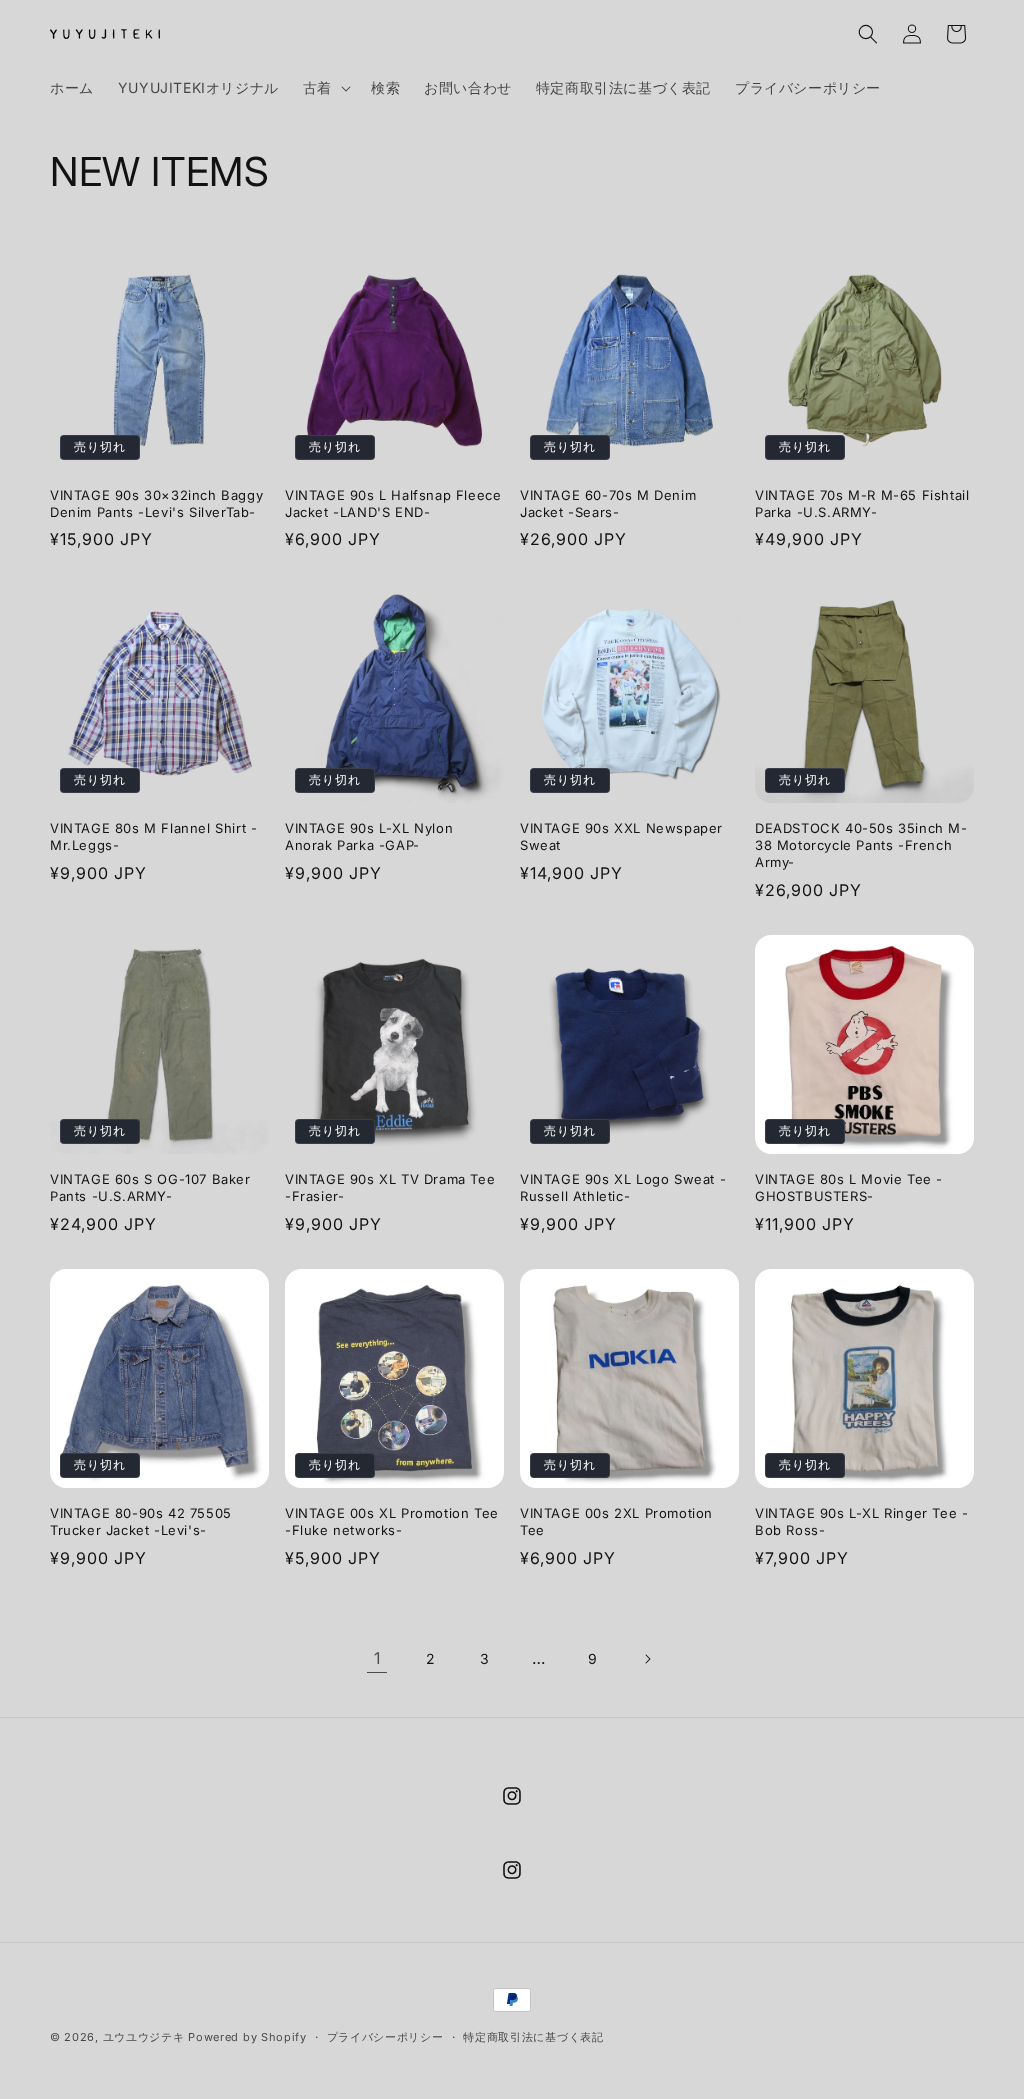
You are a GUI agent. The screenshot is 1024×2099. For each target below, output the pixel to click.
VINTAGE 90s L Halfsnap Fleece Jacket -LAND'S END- (393, 503)
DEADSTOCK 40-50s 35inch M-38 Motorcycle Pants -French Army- (861, 845)
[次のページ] (647, 1659)
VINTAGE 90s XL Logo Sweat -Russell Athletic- (623, 1187)
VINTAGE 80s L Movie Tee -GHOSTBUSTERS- (849, 1187)
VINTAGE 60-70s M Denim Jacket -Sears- (608, 503)
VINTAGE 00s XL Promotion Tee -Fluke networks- (392, 1521)
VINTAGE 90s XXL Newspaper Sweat (621, 836)
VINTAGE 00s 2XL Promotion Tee (616, 1521)
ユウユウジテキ (144, 2037)
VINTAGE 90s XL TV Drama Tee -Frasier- (390, 1187)
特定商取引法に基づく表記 (533, 2037)
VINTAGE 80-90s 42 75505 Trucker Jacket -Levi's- (141, 1521)
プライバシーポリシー (385, 2037)
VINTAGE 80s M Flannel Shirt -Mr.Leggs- (153, 836)
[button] (325, 88)
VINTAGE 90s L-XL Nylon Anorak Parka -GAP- (369, 836)
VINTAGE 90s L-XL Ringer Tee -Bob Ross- (861, 1521)
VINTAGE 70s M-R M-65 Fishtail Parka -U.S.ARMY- (862, 503)
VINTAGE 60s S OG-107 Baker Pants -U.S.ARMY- (150, 1187)
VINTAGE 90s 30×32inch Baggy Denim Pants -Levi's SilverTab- (156, 503)
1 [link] (377, 1658)
